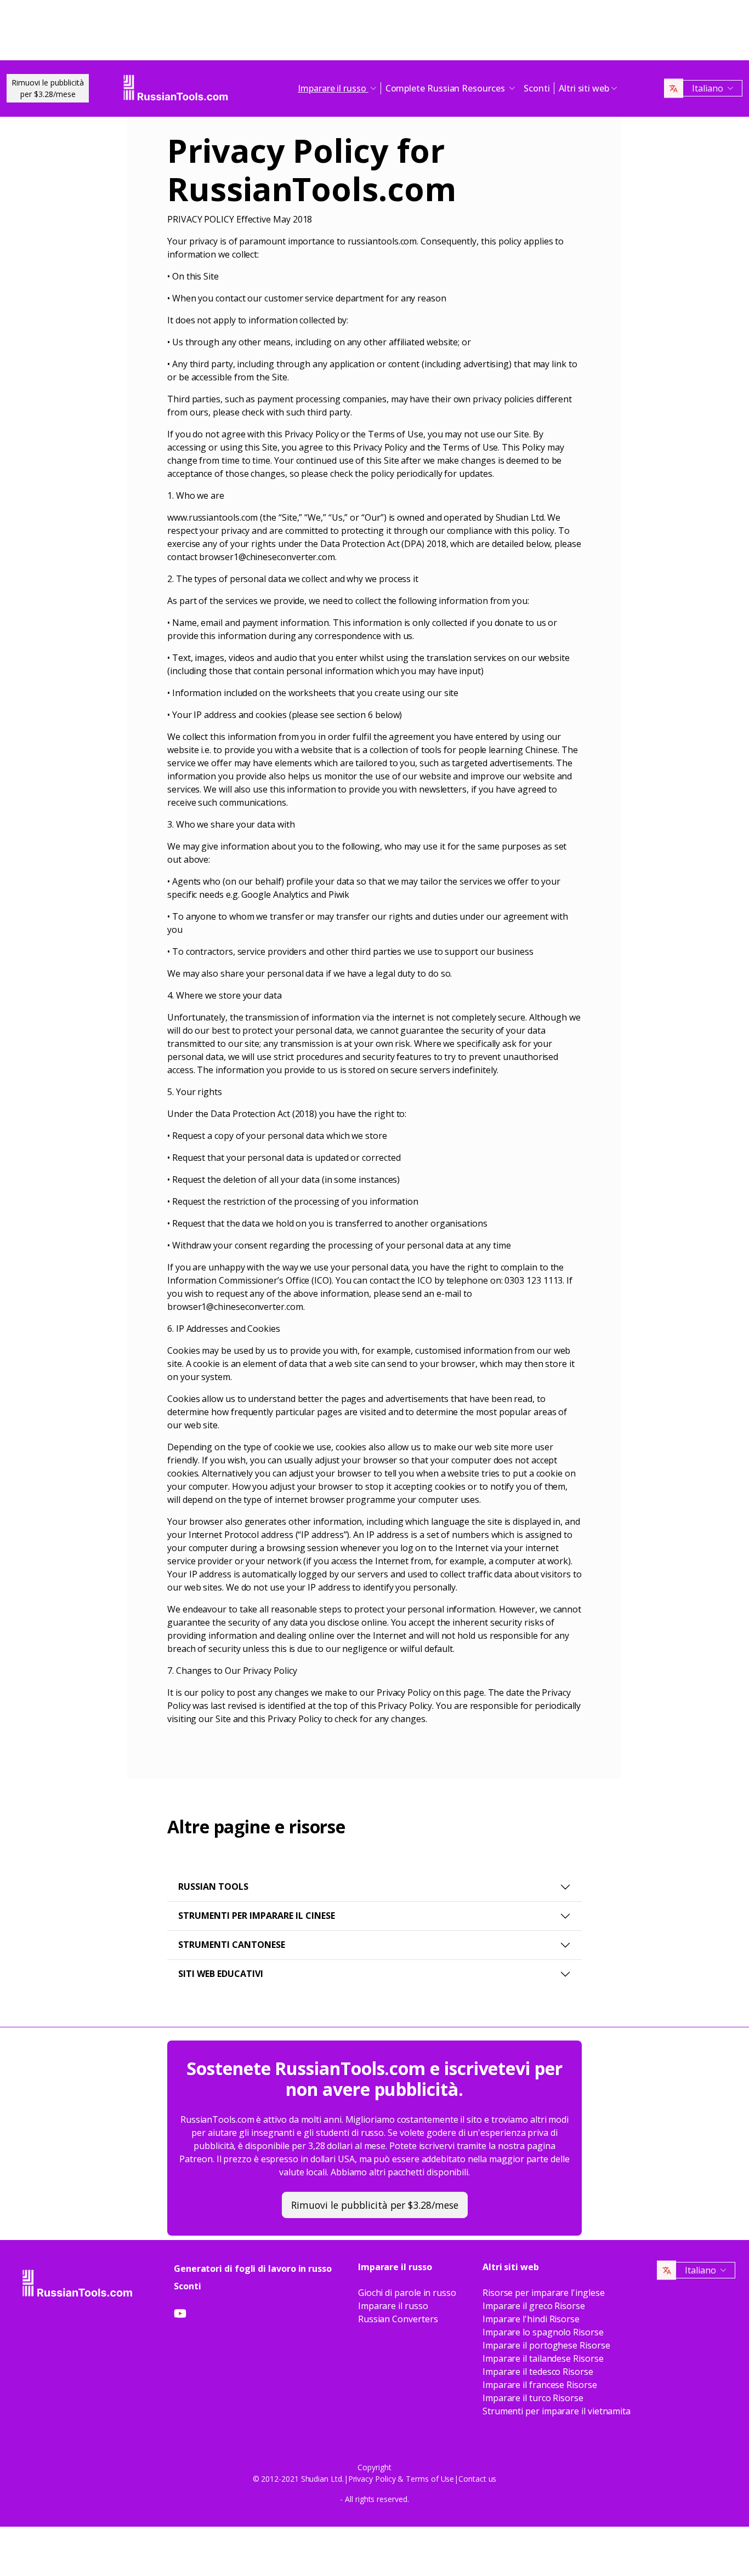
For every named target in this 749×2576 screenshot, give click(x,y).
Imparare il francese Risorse (540, 2385)
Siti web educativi (221, 1974)
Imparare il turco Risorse (533, 2398)
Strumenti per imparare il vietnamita (557, 2411)
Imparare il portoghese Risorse (546, 2345)
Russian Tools (213, 1887)
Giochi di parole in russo (407, 2293)
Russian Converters (398, 2319)
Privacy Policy (372, 2479)
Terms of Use (430, 2479)
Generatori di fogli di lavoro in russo (253, 2269)
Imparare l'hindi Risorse (531, 2319)
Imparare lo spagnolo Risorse (543, 2332)
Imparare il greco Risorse (534, 2306)
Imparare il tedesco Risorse (538, 2372)
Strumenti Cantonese (232, 1945)
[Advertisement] (374, 33)
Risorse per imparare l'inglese (544, 2293)
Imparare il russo (393, 2306)
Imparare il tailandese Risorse (543, 2358)
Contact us (477, 2479)
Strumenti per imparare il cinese (257, 1916)
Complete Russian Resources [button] (446, 88)
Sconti (537, 88)
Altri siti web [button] (584, 88)
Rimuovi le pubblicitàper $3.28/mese (48, 88)
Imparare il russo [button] (333, 88)
